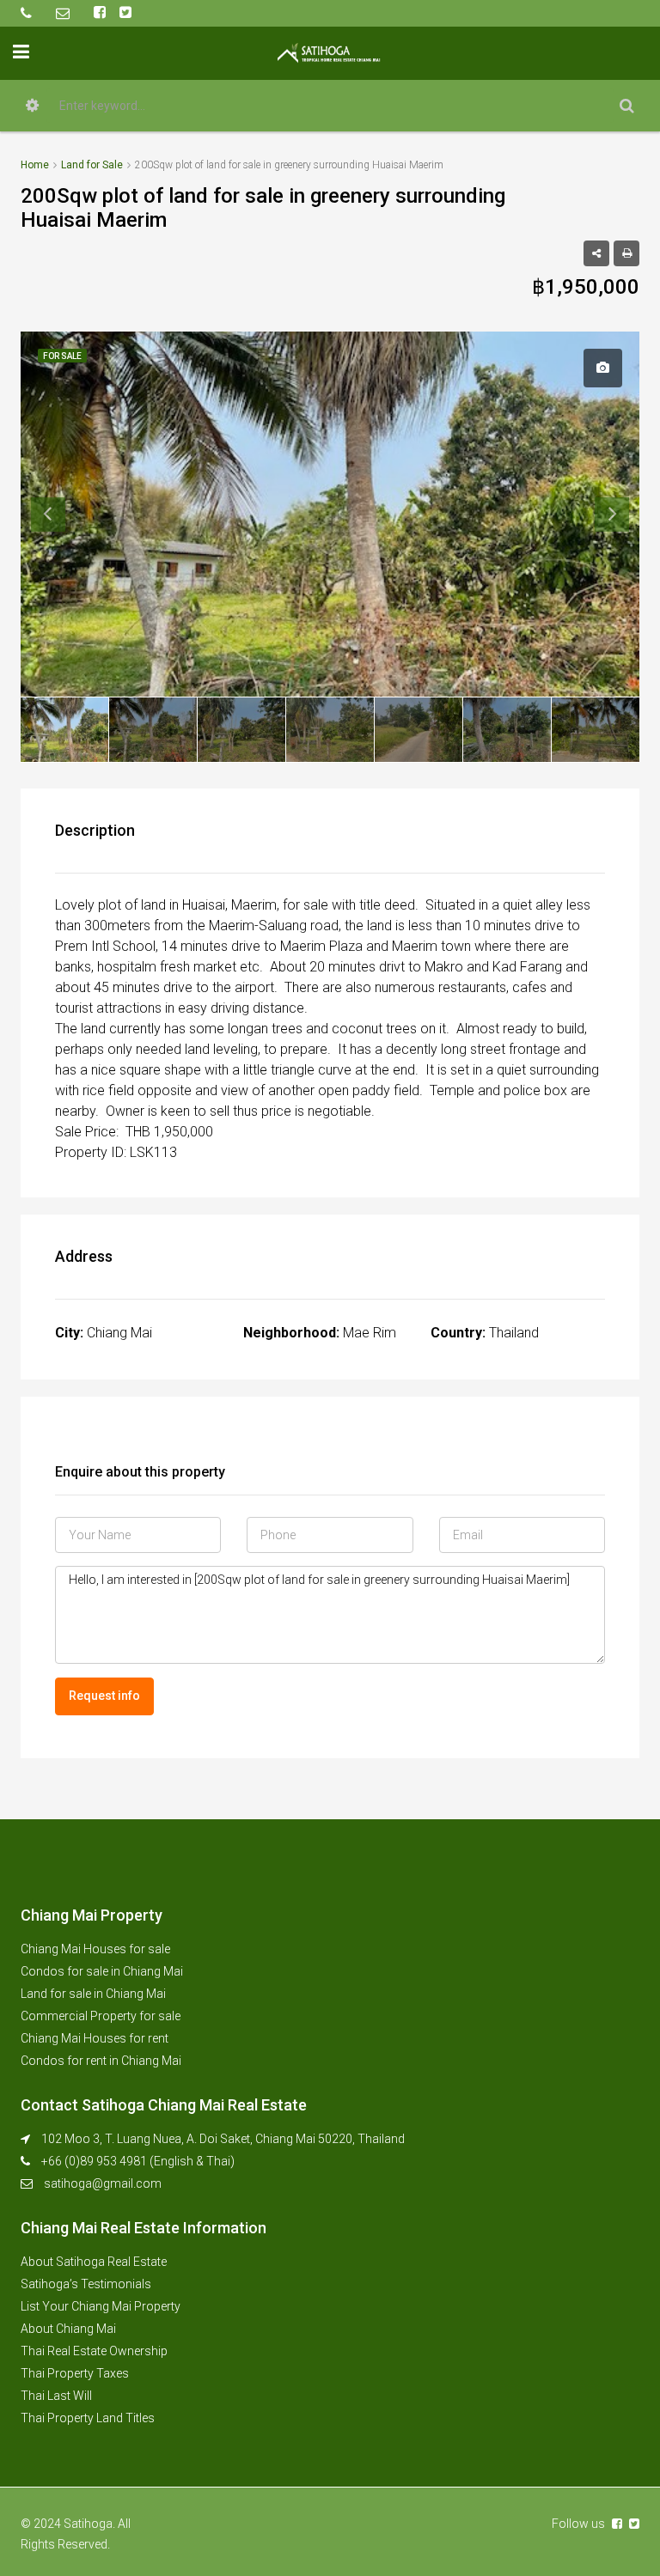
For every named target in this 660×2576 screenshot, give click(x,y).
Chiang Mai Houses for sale (95, 1949)
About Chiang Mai (68, 2329)
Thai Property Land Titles (88, 2418)
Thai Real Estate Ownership (94, 2351)
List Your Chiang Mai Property (101, 2306)
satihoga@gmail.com (103, 2183)
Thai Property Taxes (75, 2373)
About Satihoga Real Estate (94, 2262)
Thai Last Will (56, 2396)
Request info (104, 1696)
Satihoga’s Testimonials (86, 2284)
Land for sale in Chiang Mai (93, 1994)
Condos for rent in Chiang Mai (101, 2061)
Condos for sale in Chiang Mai (102, 1971)
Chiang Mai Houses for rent (95, 2038)
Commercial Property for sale (101, 2016)
